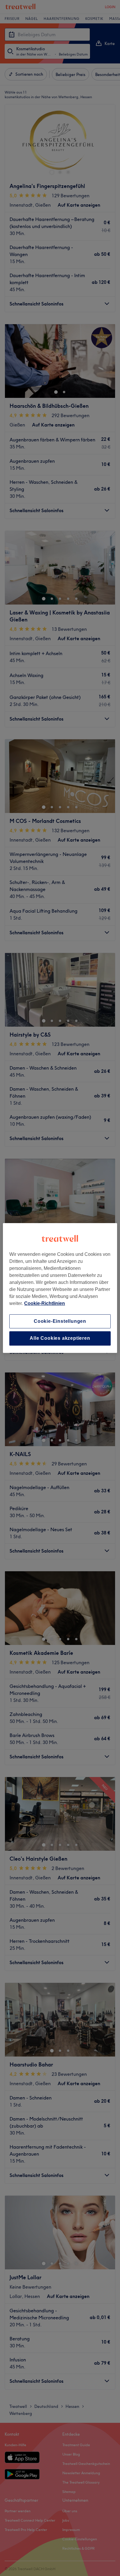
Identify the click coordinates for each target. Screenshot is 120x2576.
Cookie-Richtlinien (45, 1303)
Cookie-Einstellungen (60, 1321)
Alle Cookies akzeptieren (60, 1338)
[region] (60, 1288)
